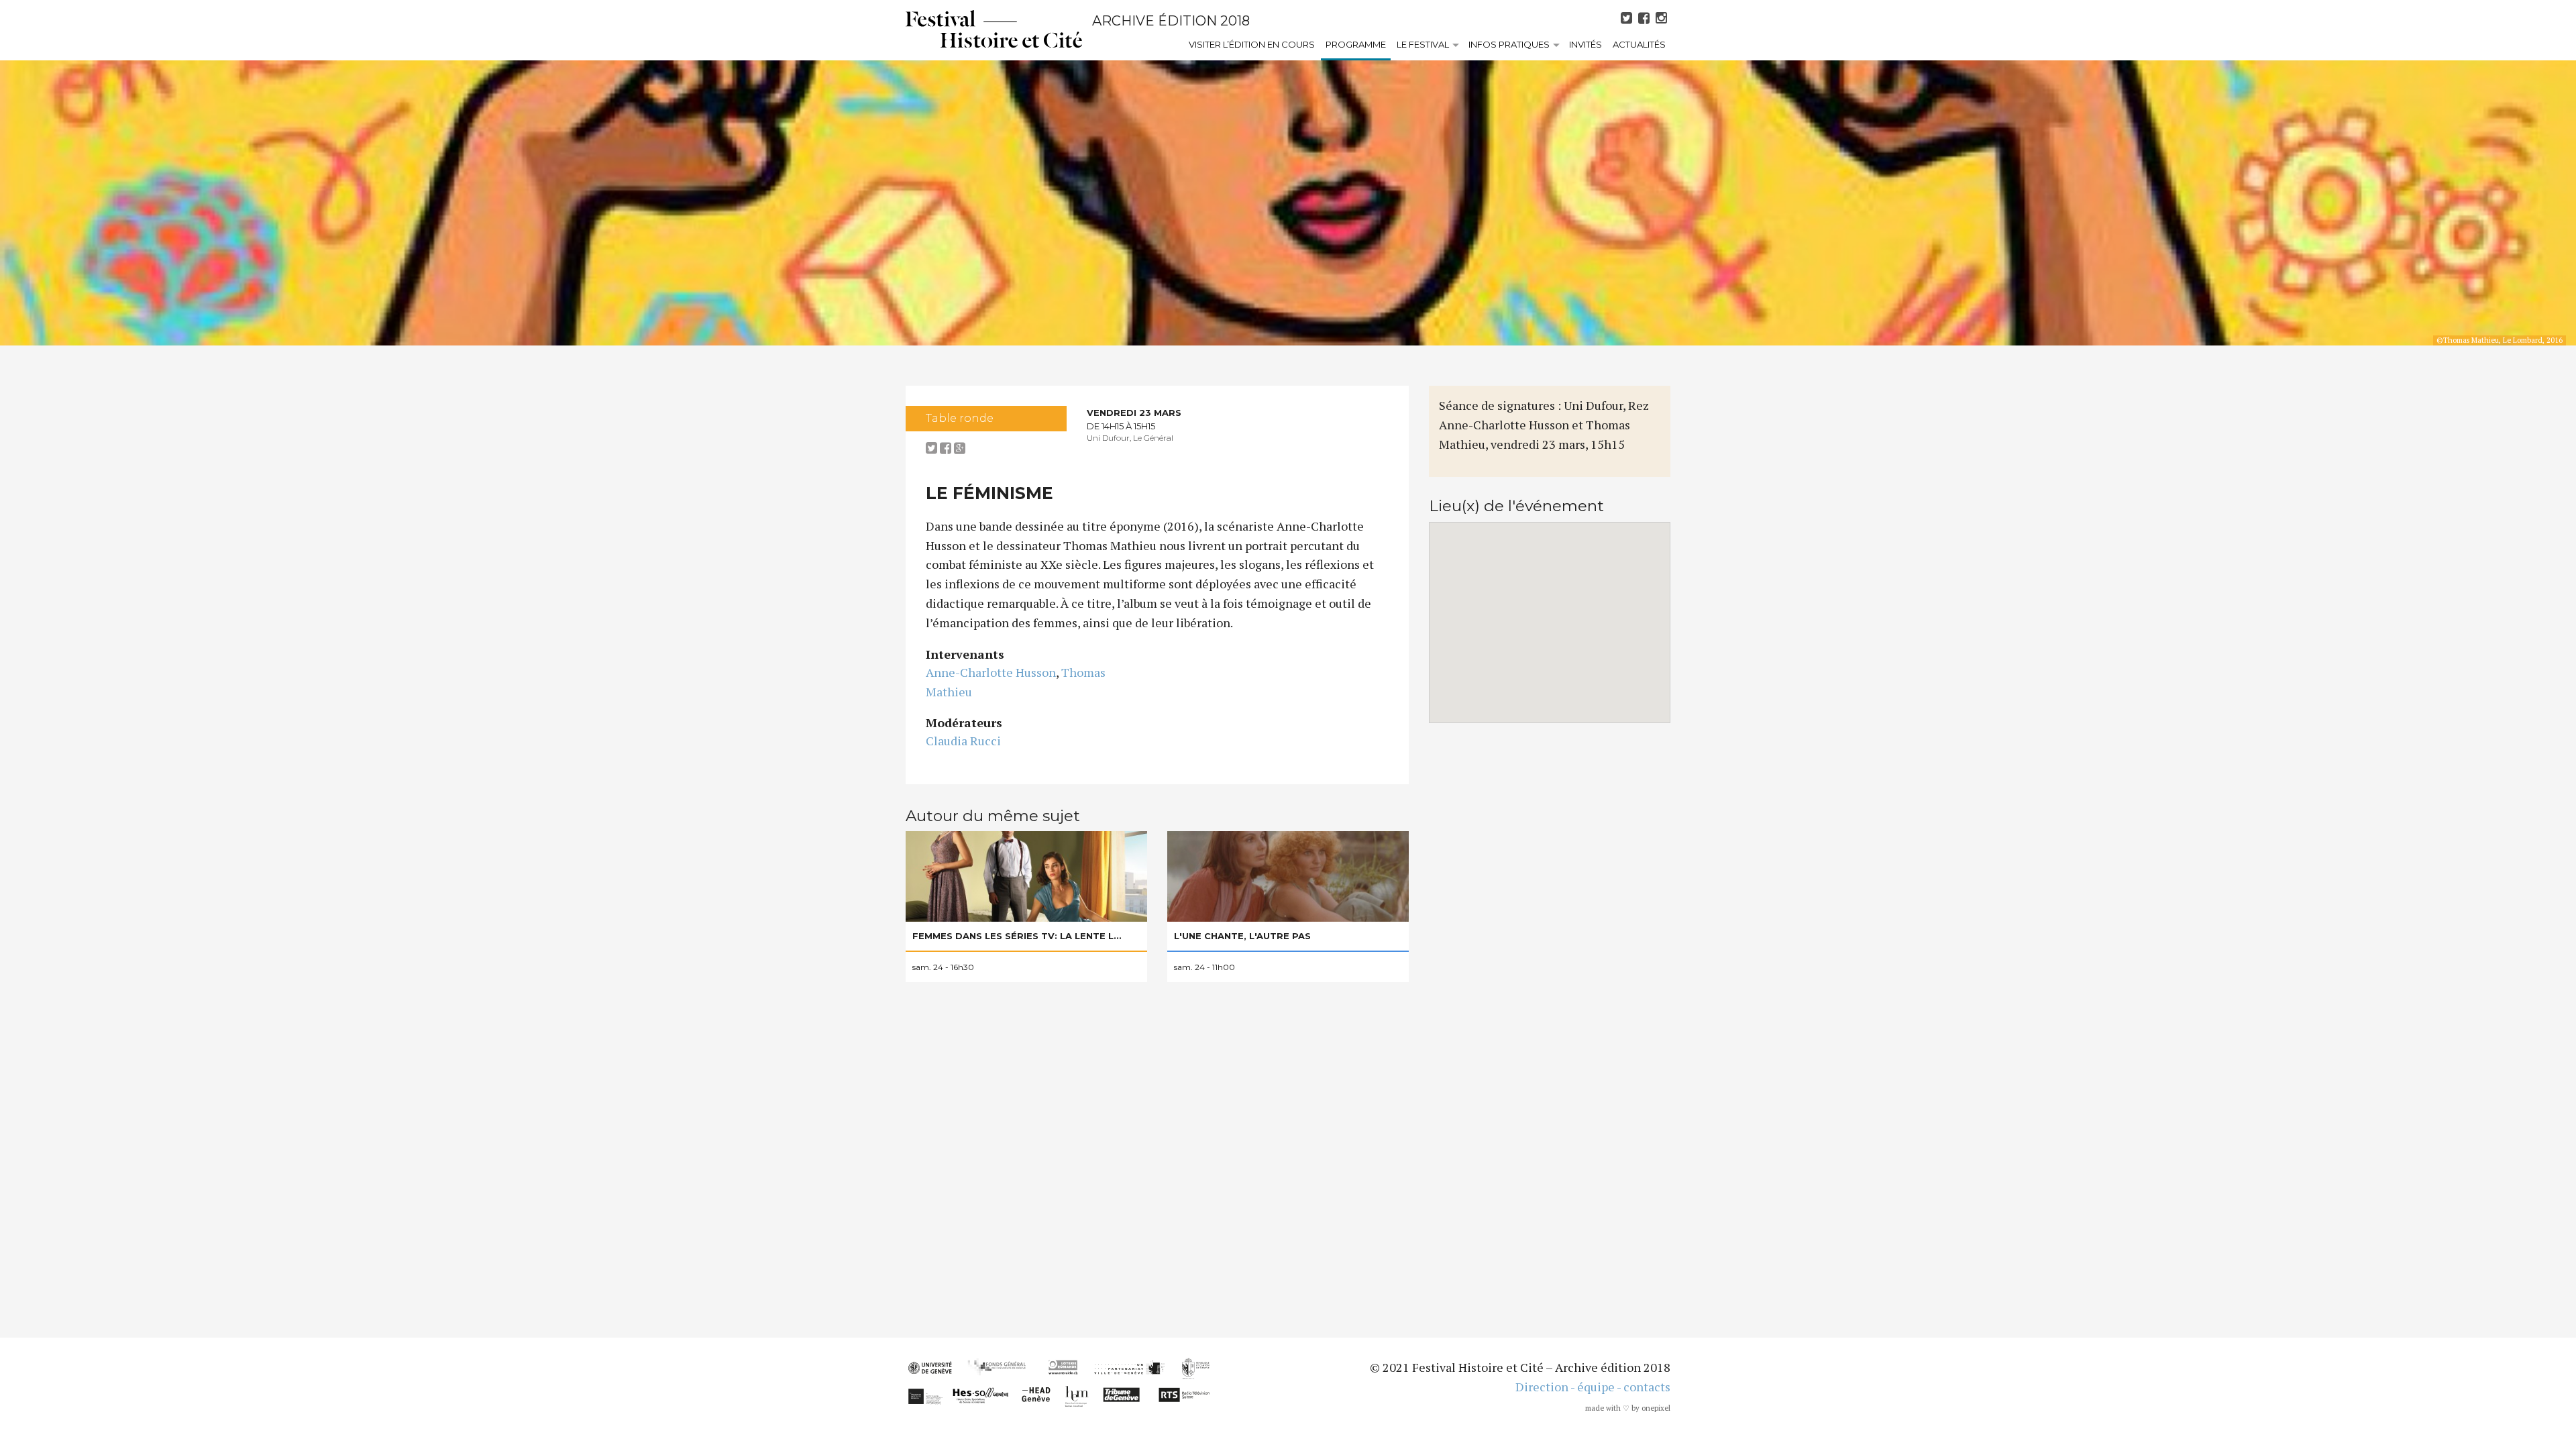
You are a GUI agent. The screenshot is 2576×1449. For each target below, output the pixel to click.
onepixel (1656, 1408)
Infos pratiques (1509, 44)
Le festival (1423, 44)
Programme (1356, 44)
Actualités (1639, 44)
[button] (1550, 614)
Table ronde (960, 418)
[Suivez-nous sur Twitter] (1628, 18)
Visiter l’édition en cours (1252, 44)
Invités (1586, 44)
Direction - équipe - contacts (1593, 1387)
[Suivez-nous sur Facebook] (1646, 18)
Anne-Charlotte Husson (991, 672)
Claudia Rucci (963, 741)
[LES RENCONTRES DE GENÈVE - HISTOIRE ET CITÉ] (994, 29)
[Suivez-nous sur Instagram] (1663, 18)
